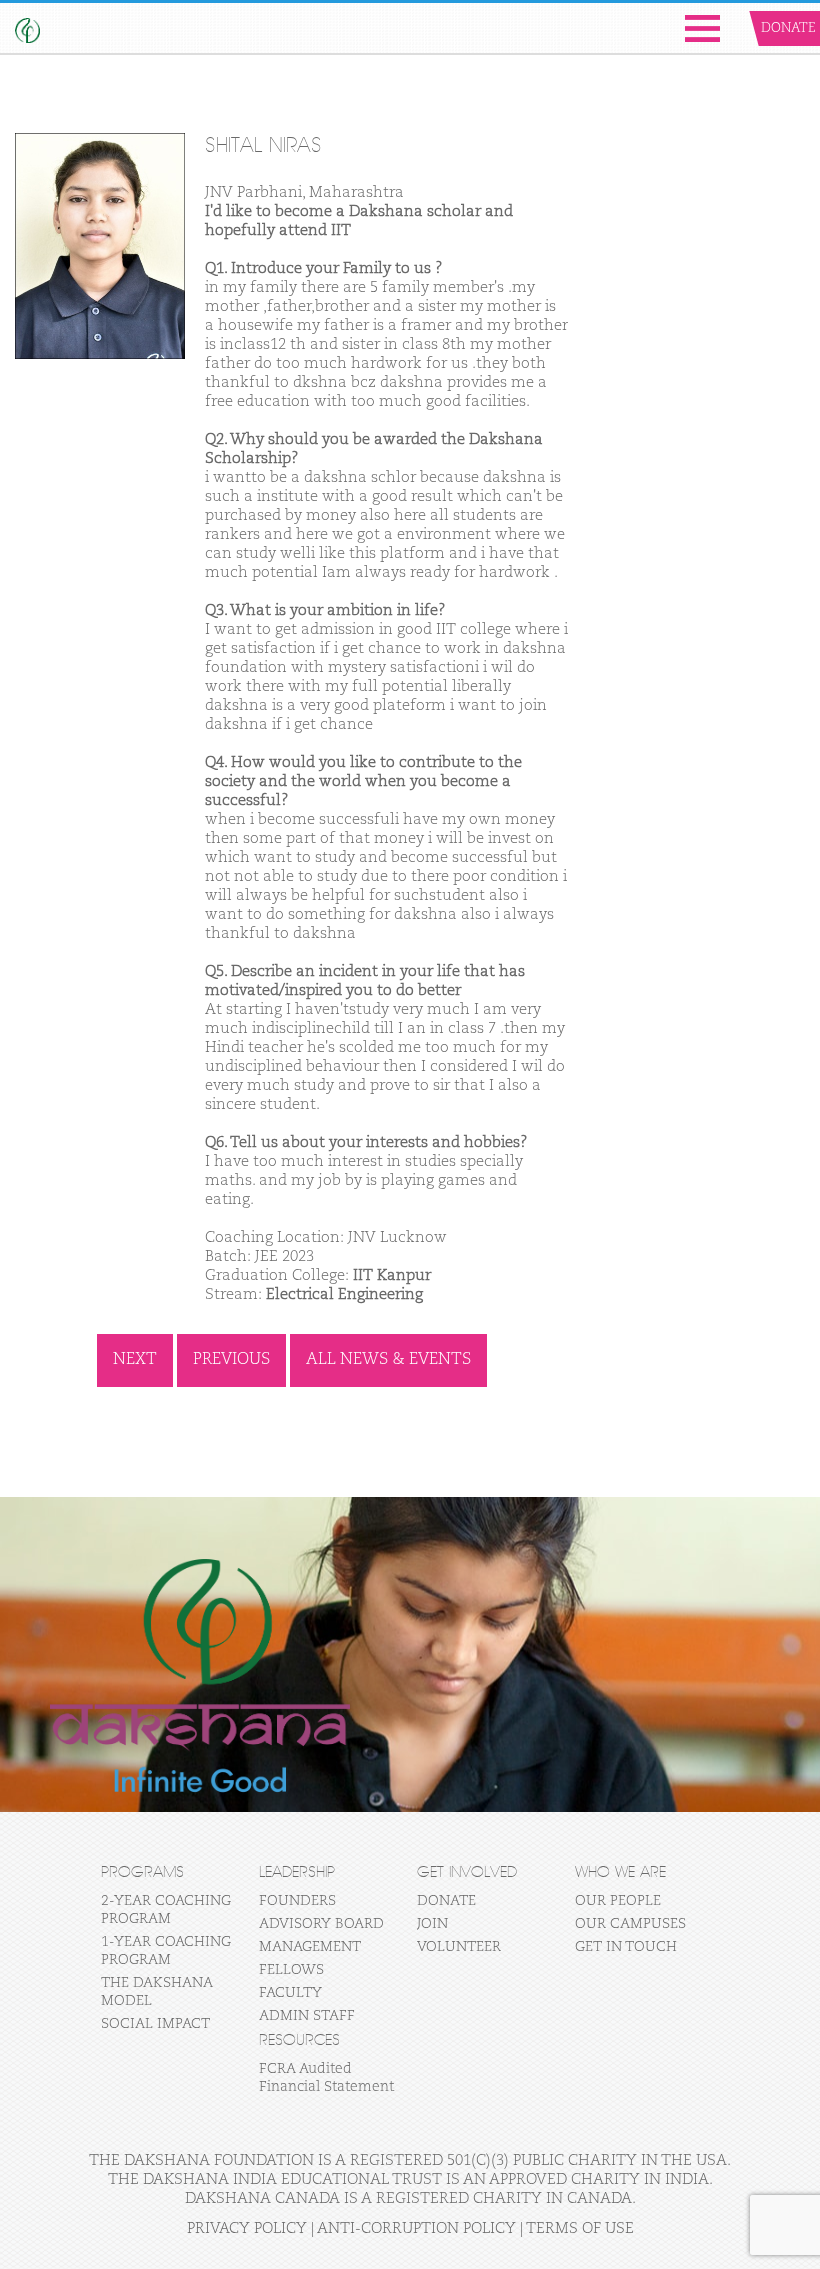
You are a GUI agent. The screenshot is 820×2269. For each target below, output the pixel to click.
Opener (702, 28)
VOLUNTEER (459, 1947)
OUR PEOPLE (618, 1901)
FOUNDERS (297, 1901)
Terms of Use (580, 2228)
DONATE (446, 1901)
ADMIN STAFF (307, 2016)
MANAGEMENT (310, 1947)
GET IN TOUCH (626, 1947)
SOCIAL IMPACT (155, 2024)
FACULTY (290, 1993)
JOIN (432, 1924)
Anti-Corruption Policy (416, 2228)
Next (135, 1360)
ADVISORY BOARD (321, 1924)
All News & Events (388, 1360)
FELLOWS (291, 1970)
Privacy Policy (247, 2228)
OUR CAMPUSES (630, 1924)
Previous (231, 1360)
